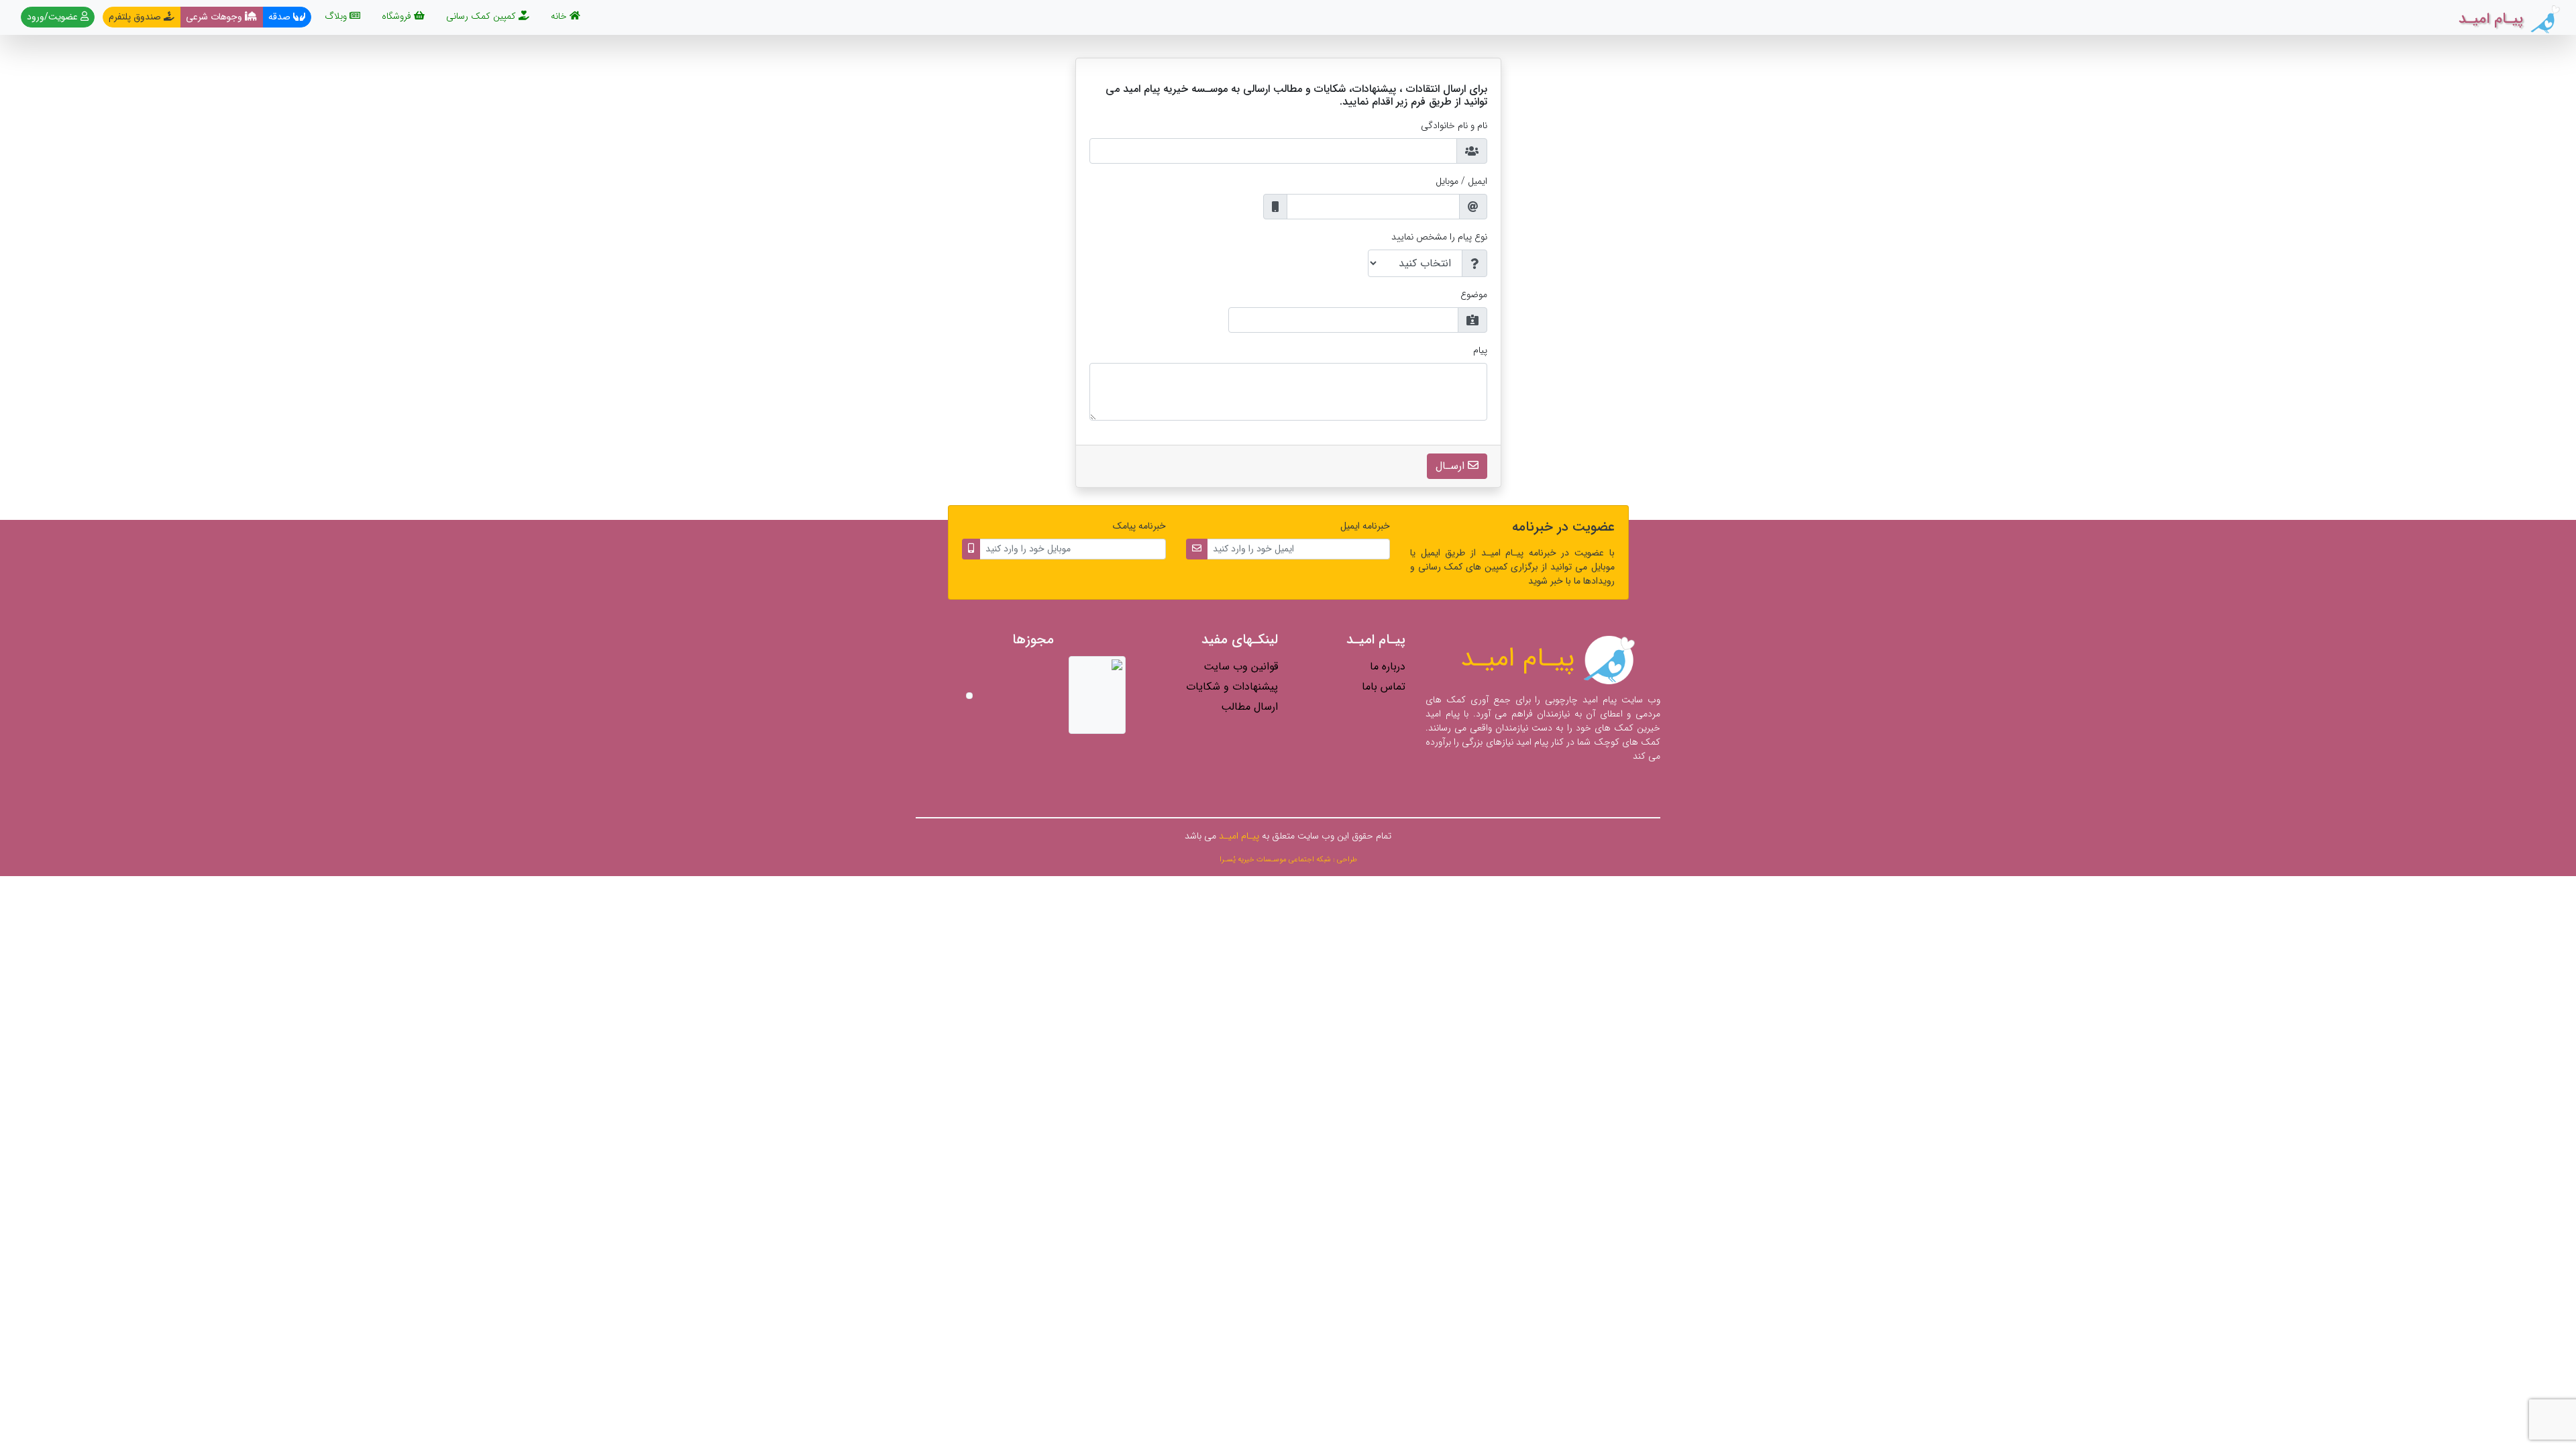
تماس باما (1384, 687)
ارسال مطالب (1249, 707)
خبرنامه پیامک (1139, 526)
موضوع (1474, 295)
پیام (1480, 351)
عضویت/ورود (54, 17)
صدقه (281, 17)
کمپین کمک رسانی (482, 16)
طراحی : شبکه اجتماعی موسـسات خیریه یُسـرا (1288, 859)
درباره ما (1388, 666)
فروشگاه (398, 16)
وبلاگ (337, 16)
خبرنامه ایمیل (1365, 526)
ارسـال (1452, 466)
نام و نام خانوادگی (1454, 126)
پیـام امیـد (1521, 658)
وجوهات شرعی (215, 17)
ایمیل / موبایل (1461, 181)
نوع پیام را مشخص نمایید (1439, 237)
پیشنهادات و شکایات (1232, 687)
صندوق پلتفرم (136, 17)
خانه (557, 16)
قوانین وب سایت (1241, 666)
